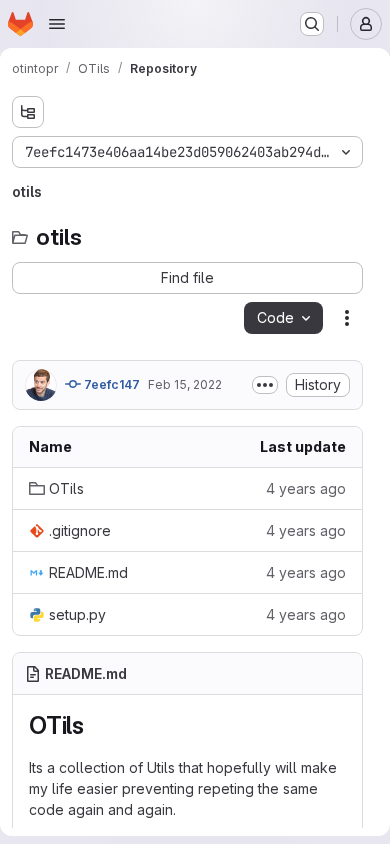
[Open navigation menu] (57, 24)
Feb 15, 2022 (185, 384)
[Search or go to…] (312, 24)
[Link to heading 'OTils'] (97, 725)
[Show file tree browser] (28, 112)
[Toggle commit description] (265, 385)
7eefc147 (110, 384)
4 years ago (306, 488)
